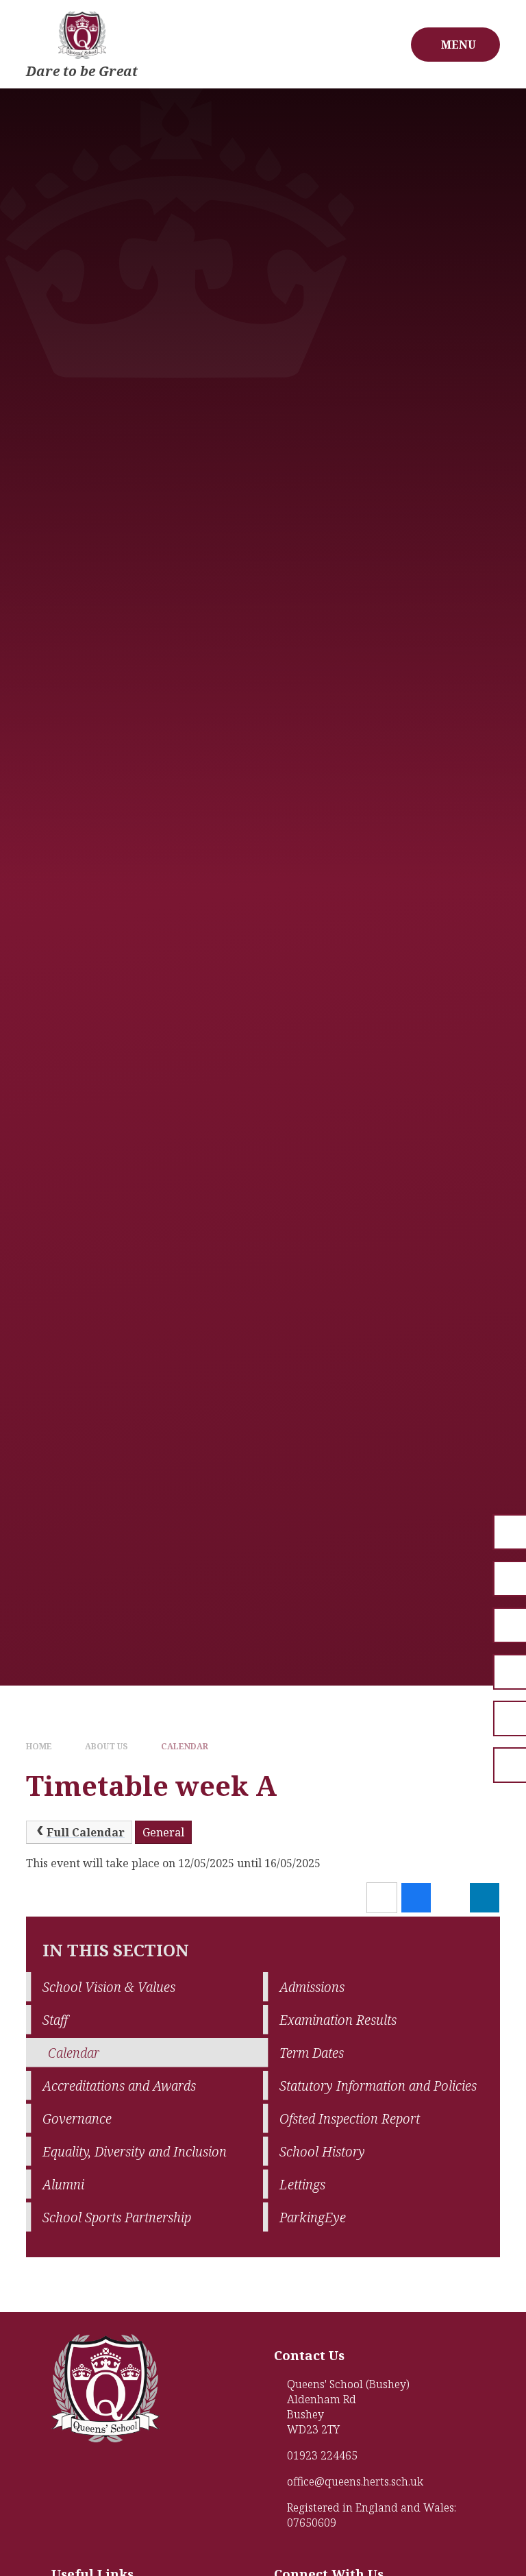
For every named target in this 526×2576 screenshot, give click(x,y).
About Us (107, 1746)
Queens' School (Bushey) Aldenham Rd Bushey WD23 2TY (348, 2407)
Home (39, 1746)
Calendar (185, 1746)
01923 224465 (322, 2455)
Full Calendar (86, 1832)
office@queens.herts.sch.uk (355, 2481)
